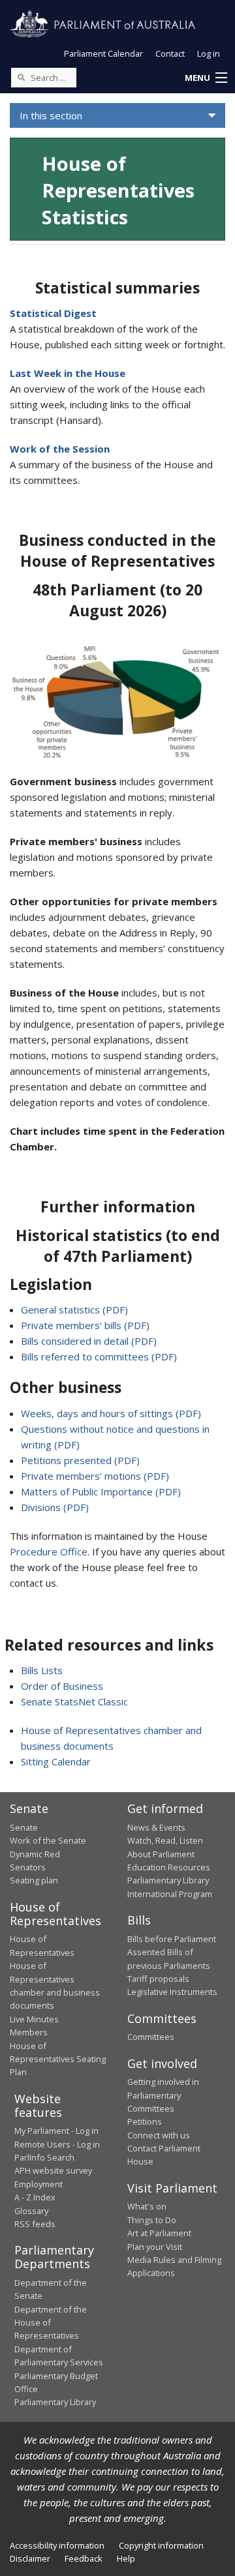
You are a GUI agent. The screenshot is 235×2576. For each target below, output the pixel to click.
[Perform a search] (21, 77)
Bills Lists (42, 1670)
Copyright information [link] (161, 2545)
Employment (39, 2184)
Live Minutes (34, 2019)
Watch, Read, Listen (165, 1840)
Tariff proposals (158, 1979)
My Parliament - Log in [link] (56, 2131)
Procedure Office (49, 1551)
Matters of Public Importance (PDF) (101, 1491)
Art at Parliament (159, 2233)
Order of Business (62, 1686)
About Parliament (161, 1854)
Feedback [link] (84, 2558)
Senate (24, 1827)
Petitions (145, 2121)
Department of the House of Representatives (51, 2323)
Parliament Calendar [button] (103, 53)
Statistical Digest (53, 313)
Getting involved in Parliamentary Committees (163, 2095)
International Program (170, 1894)
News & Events (156, 1827)
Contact (170, 53)
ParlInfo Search (44, 2157)
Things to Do (152, 2220)
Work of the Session (60, 449)
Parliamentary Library (168, 1880)
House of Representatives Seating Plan (58, 2059)
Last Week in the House (68, 373)
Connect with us (159, 2135)
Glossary (31, 2211)
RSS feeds (35, 2224)
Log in (209, 53)
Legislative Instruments (172, 1992)
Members (29, 2032)
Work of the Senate (48, 1840)
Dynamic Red (35, 1854)
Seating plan (34, 1880)
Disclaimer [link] (30, 2558)
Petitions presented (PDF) (80, 1460)
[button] (206, 78)
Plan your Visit (155, 2247)
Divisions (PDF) (55, 1507)
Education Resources (169, 1867)
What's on (147, 2206)
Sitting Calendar (56, 1761)
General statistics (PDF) (74, 1310)
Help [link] (126, 2558)
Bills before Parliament (172, 1939)
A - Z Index (35, 2197)
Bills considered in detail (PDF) (89, 1341)
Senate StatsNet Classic (74, 1701)
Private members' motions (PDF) (95, 1476)
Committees (151, 2037)
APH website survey (53, 2170)
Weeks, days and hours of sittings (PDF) (111, 1413)
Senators (28, 1867)
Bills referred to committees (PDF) (99, 1356)
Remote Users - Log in (57, 2144)
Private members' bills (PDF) (85, 1325)
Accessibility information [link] (57, 2545)
